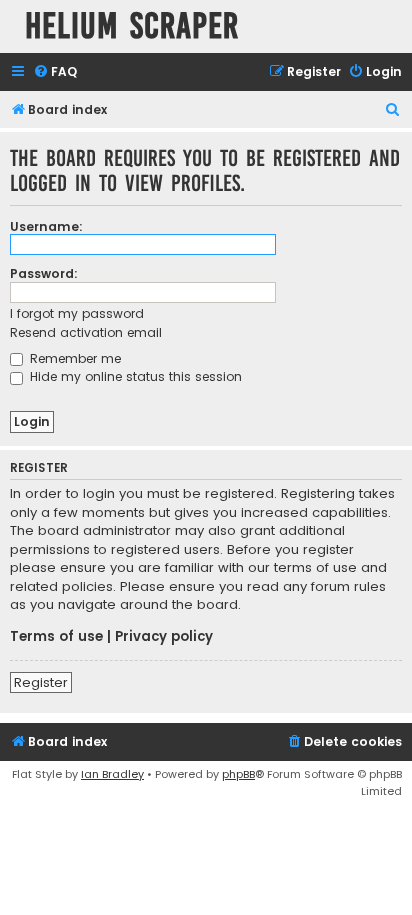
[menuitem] (55, 72)
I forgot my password (77, 313)
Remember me (73, 358)
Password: (44, 273)
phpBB (238, 774)
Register (41, 682)
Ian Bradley (112, 774)
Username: (46, 226)
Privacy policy (164, 637)
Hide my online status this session (134, 376)
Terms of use (56, 637)
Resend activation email (86, 332)
